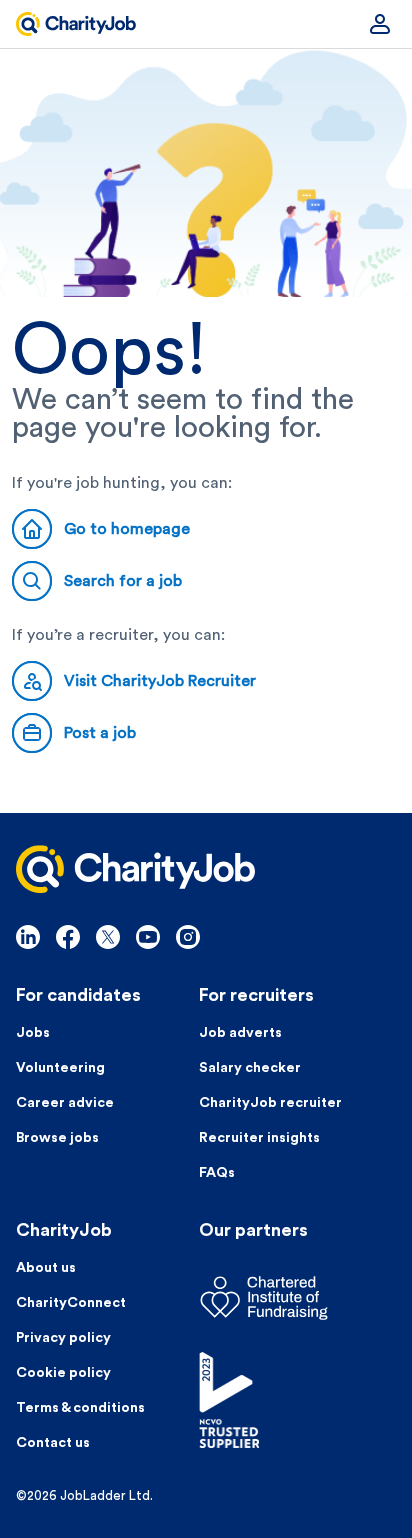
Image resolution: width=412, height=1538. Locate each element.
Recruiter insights (259, 1138)
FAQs (217, 1173)
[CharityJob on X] (108, 937)
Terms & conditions (80, 1408)
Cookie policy (63, 1373)
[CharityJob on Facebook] (68, 937)
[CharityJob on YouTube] (148, 937)
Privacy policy (63, 1338)
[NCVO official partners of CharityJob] (297, 1400)
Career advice (65, 1103)
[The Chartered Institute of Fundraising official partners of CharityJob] (297, 1298)
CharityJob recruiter (270, 1103)
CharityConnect (71, 1303)
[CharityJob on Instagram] (188, 937)
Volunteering (60, 1068)
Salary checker (250, 1068)
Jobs (33, 1033)
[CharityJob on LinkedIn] (28, 937)
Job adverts (240, 1033)
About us (46, 1268)
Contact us (53, 1443)
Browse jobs (57, 1138)
